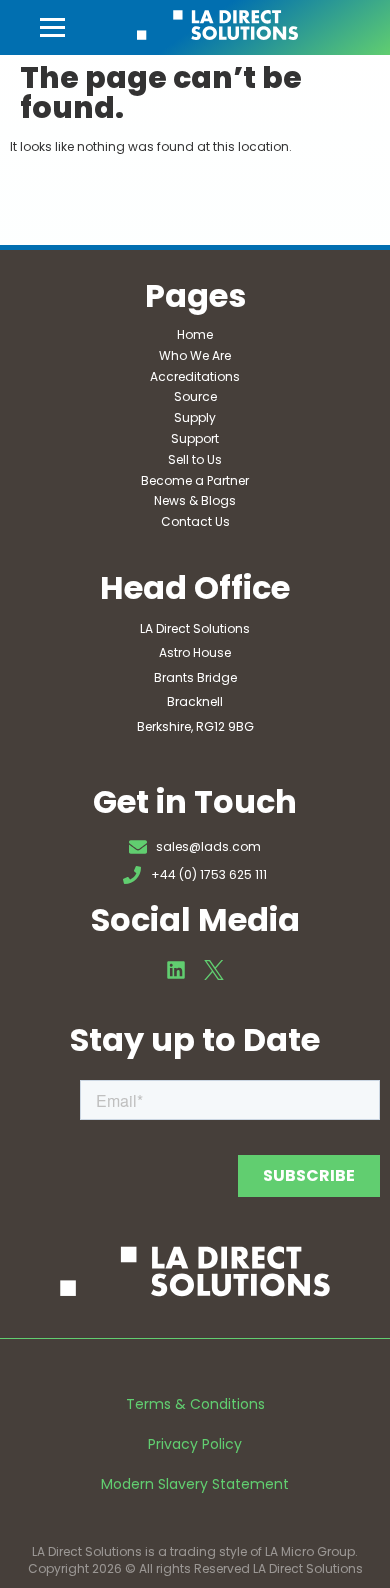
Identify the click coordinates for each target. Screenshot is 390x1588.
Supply (195, 417)
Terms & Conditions (195, 1404)
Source (195, 396)
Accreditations (195, 376)
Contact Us (195, 521)
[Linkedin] (176, 970)
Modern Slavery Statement (195, 1484)
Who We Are (195, 355)
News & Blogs (195, 500)
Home (195, 334)
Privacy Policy (195, 1444)
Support (195, 438)
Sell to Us (195, 459)
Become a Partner (195, 480)
